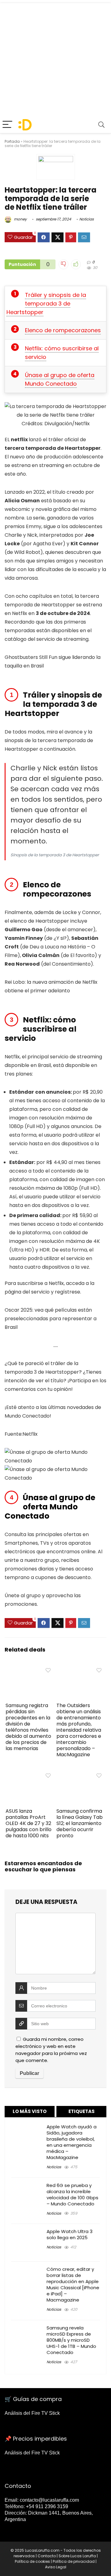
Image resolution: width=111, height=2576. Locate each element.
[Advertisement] (55, 58)
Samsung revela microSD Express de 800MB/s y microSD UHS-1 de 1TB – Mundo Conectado (71, 2340)
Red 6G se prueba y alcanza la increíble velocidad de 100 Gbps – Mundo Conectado (72, 2195)
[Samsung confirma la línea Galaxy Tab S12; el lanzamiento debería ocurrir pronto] (81, 1774)
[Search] (101, 125)
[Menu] (7, 125)
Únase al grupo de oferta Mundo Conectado (60, 379)
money (20, 219)
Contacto (47, 2556)
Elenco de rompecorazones (63, 330)
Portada (12, 141)
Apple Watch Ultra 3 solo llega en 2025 (70, 2234)
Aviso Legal (56, 2567)
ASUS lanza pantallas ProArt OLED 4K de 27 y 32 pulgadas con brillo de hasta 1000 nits (29, 1823)
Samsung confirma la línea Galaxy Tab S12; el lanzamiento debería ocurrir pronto (80, 1823)
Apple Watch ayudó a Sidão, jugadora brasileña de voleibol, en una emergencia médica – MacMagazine (72, 2142)
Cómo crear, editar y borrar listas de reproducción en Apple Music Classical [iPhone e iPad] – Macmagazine (73, 2284)
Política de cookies (32, 2561)
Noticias (86, 219)
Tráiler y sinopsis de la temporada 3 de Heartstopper (46, 304)
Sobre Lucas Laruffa (77, 2556)
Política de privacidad (74, 2561)
